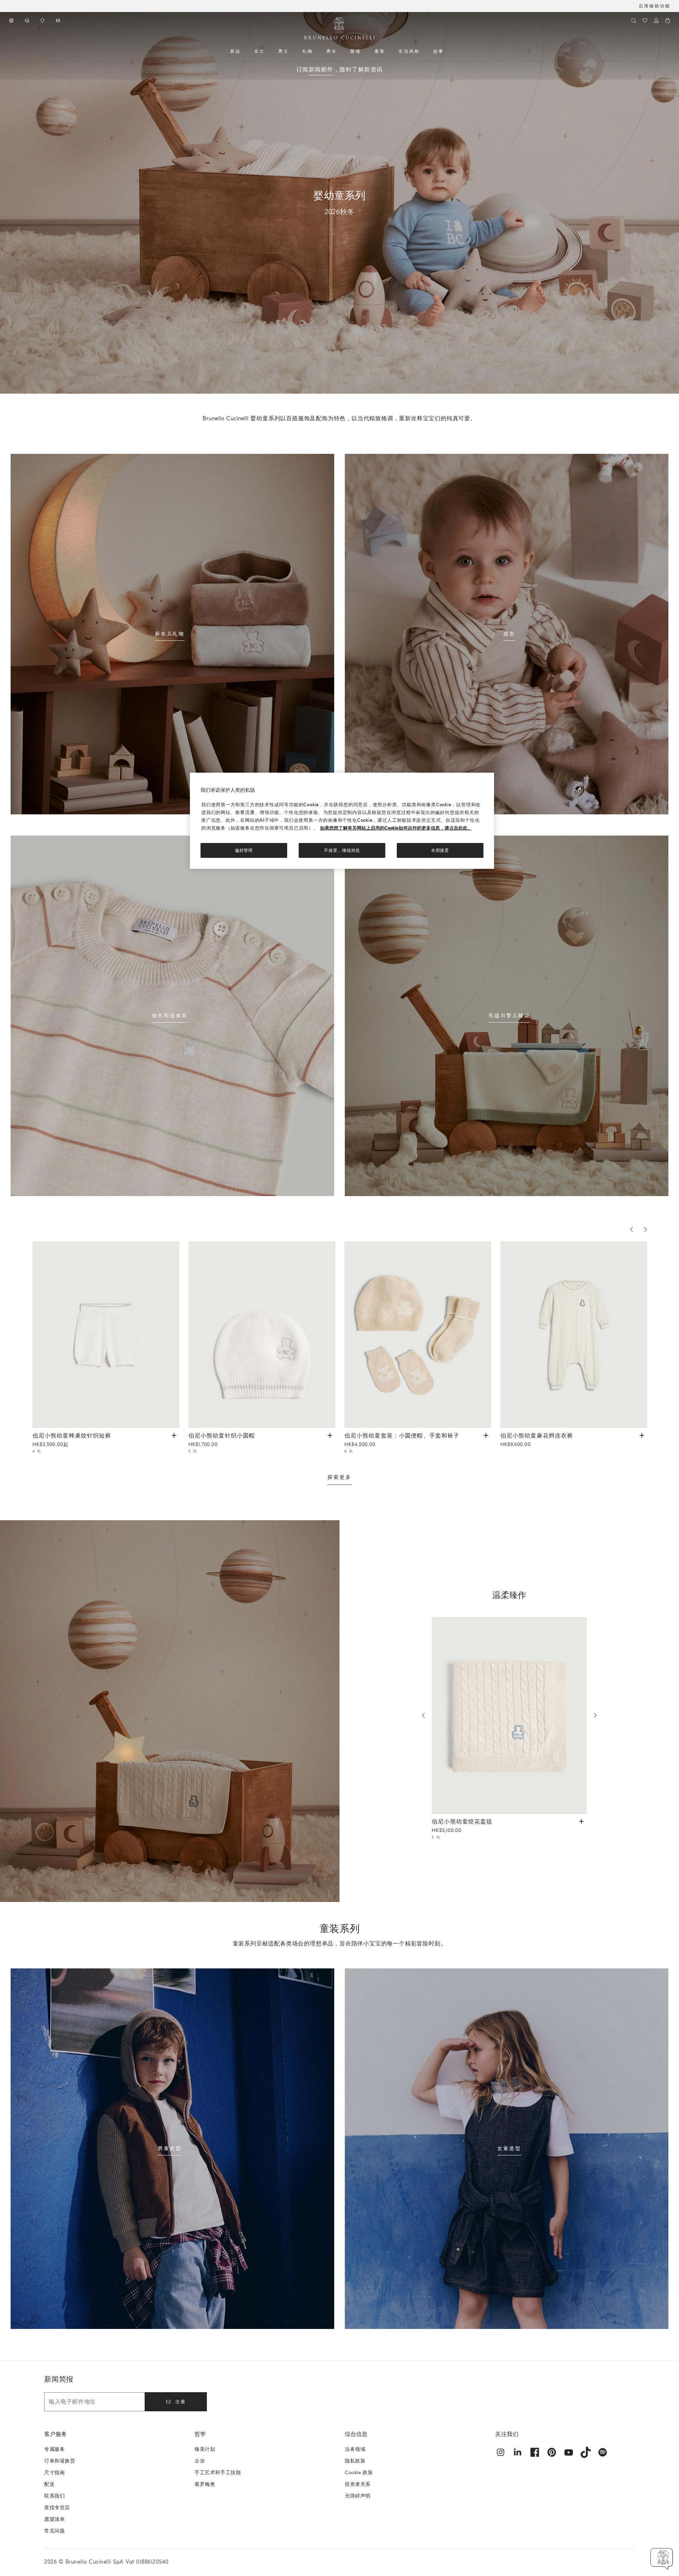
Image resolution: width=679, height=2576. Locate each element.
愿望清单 (54, 2519)
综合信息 (356, 2434)
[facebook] (535, 2452)
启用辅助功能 (655, 6)
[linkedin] (518, 2452)
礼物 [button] (308, 51)
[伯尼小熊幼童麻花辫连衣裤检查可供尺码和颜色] (642, 1435)
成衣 (509, 634)
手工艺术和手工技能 (218, 2473)
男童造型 (170, 2148)
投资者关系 (358, 2484)
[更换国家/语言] (12, 21)
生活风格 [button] (409, 51)
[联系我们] (28, 21)
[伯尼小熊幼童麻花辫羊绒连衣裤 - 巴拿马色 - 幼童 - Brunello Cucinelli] (574, 1335)
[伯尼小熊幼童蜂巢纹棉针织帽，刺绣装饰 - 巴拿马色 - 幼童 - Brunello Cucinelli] (262, 1335)
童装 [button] (380, 51)
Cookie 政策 (359, 2473)
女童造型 (509, 2148)
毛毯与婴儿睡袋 (509, 1016)
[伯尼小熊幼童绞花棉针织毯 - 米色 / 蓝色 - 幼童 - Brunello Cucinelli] (509, 1716)
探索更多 (339, 1477)
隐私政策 (355, 2461)
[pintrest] (552, 2452)
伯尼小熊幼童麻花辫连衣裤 (537, 1440)
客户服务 (56, 2434)
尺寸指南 (54, 2473)
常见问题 (54, 2531)
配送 (49, 2484)
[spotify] (603, 2452)
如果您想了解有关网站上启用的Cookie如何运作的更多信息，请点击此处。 (396, 828)
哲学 (200, 2434)
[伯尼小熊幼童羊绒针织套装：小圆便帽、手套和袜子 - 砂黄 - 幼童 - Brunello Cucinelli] (418, 1335)
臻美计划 (205, 2449)
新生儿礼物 (170, 634)
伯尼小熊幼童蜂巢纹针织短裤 (72, 1440)
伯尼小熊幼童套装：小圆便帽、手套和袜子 (402, 1440)
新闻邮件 (321, 70)
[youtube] (569, 2452)
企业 (200, 2461)
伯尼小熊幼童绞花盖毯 (462, 1826)
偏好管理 (244, 850)
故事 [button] (439, 51)
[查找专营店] (43, 21)
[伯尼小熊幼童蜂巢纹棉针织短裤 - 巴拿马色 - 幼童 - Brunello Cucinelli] (106, 1335)
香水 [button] (332, 51)
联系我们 (54, 2496)
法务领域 (355, 2449)
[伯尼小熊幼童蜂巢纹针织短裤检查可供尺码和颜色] (174, 1435)
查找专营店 (57, 2508)
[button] (662, 2559)
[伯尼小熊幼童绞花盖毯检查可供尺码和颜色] (581, 1821)
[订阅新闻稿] (59, 21)
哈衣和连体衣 (170, 1016)
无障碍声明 (358, 2496)
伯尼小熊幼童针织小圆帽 (222, 1440)
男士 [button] (284, 51)
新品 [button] (236, 51)
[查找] (634, 21)
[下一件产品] (645, 1229)
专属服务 (54, 2449)
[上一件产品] (631, 1229)
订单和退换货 (60, 2461)
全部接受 (440, 850)
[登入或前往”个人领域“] (656, 21)
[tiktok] (586, 2452)
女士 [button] (260, 51)
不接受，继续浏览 (342, 850)
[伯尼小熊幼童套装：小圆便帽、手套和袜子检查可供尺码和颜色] (486, 1435)
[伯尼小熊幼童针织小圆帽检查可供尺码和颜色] (330, 1435)
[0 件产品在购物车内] (668, 21)
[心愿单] (645, 21)
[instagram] (501, 2452)
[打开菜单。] (243, 51)
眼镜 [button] (356, 51)
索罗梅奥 (205, 2484)
